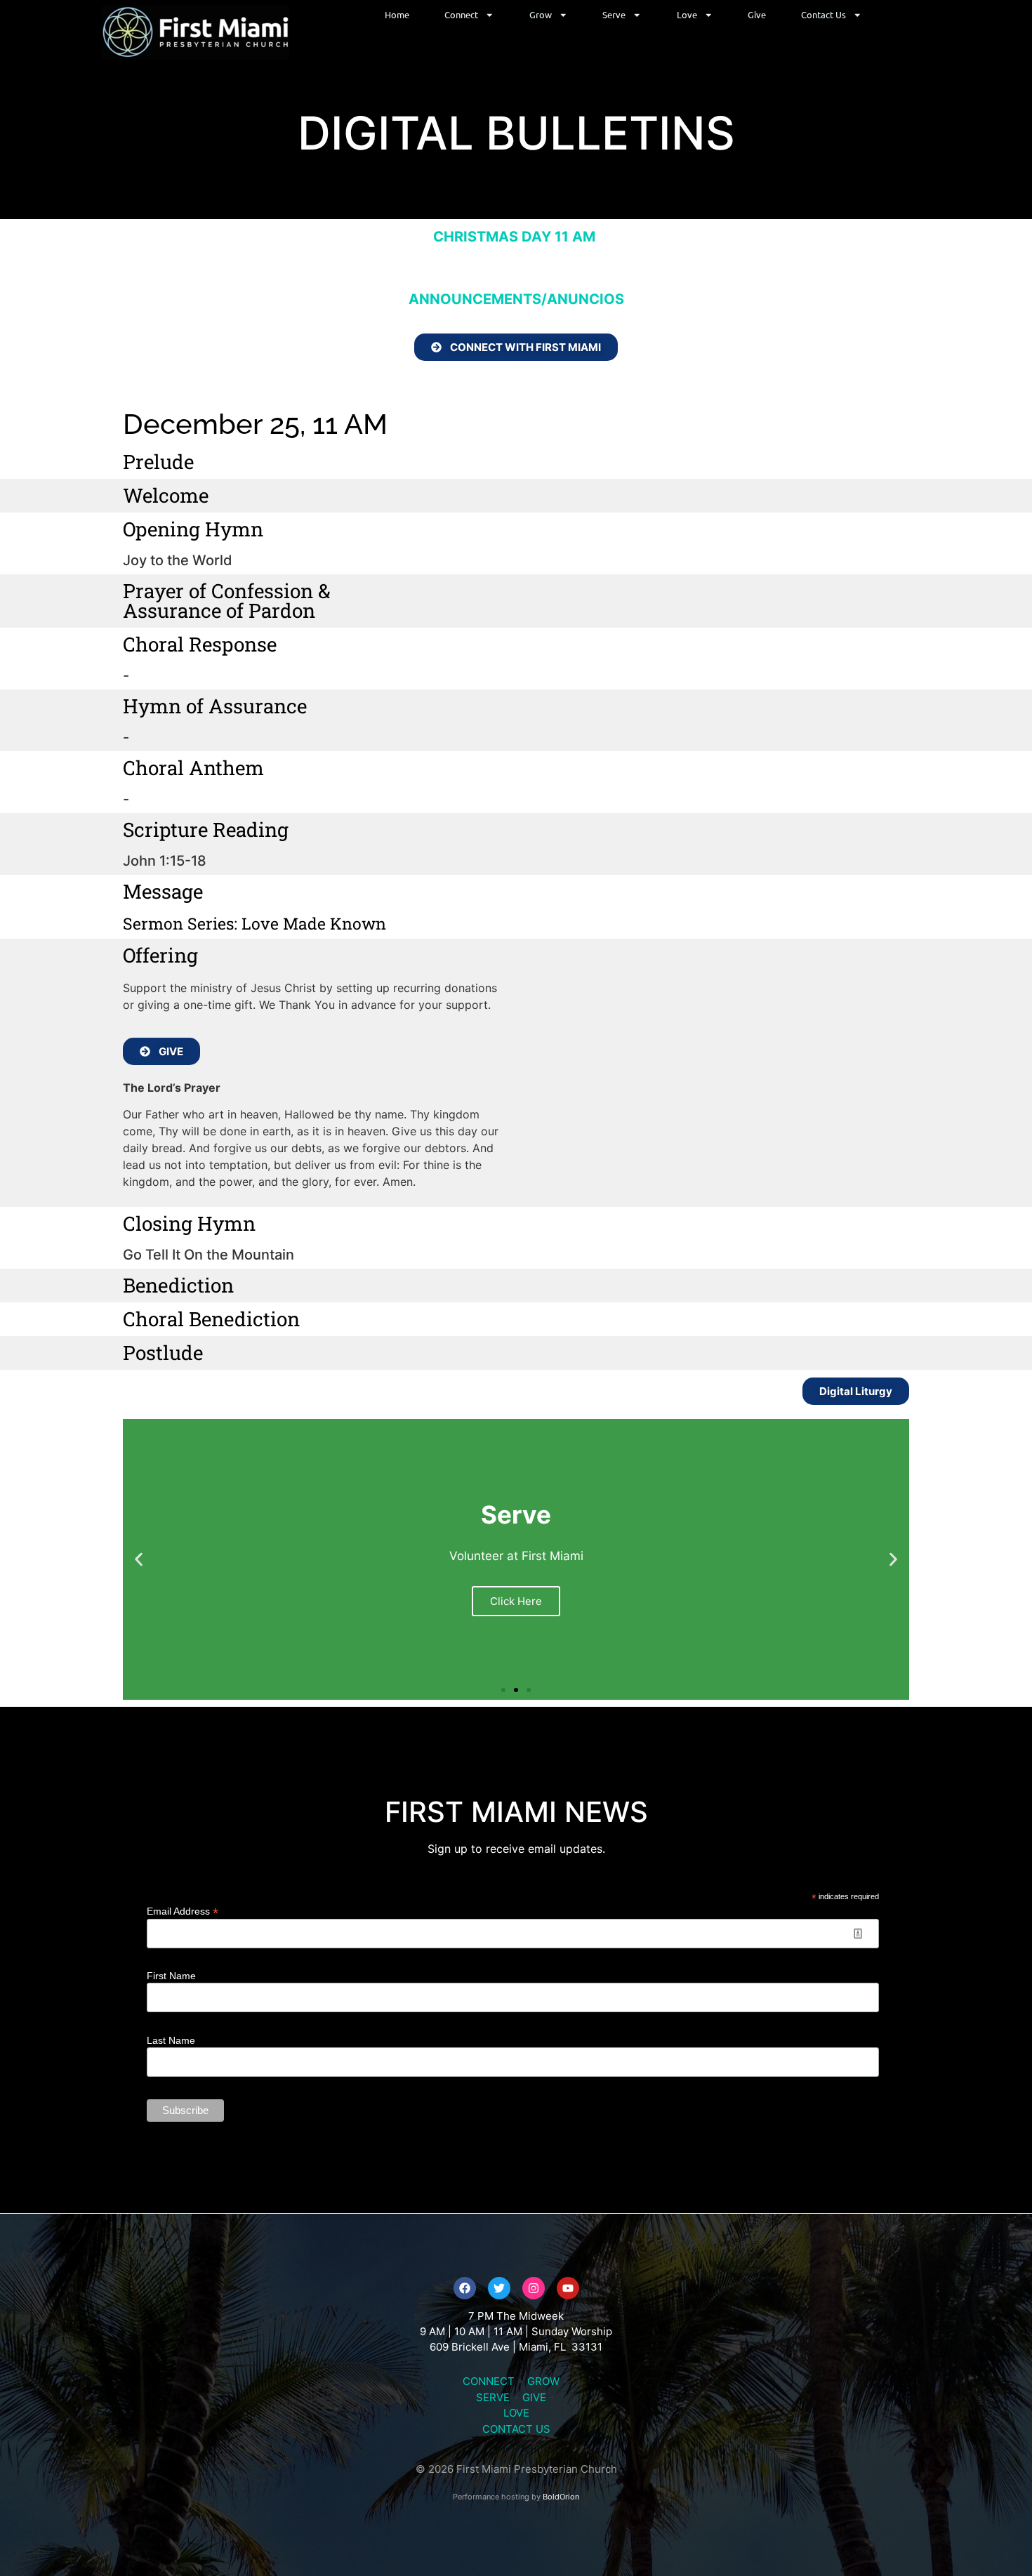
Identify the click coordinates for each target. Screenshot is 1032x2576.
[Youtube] (568, 2288)
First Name (171, 1976)
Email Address (183, 1911)
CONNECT (489, 2381)
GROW (543, 2381)
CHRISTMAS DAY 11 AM (516, 237)
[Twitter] (499, 2288)
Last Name (171, 2040)
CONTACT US (516, 2429)
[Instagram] (534, 2288)
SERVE (493, 2397)
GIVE (534, 2397)
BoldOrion (561, 2497)
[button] (139, 1560)
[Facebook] (465, 2288)
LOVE (516, 2413)
